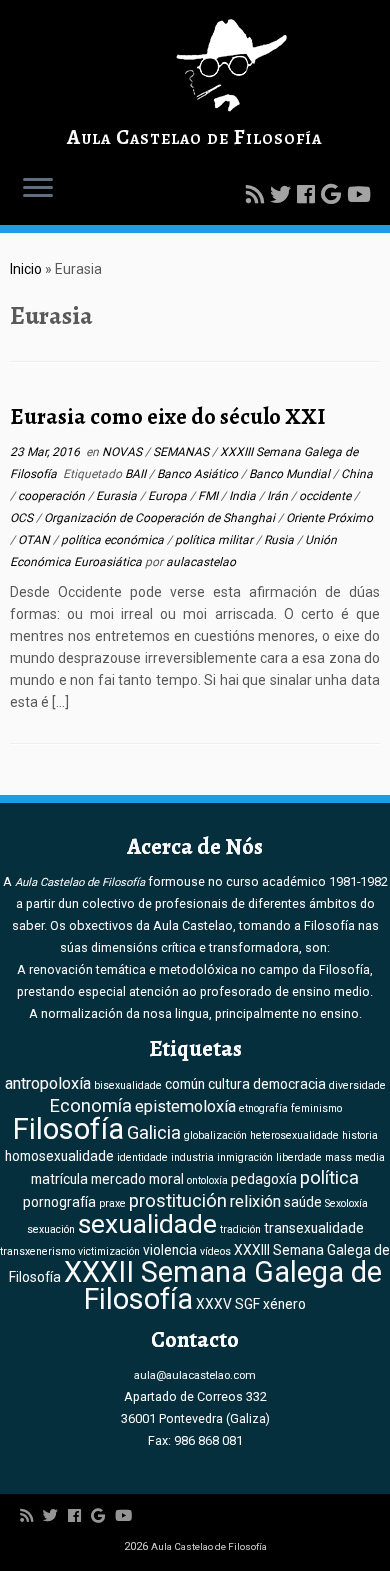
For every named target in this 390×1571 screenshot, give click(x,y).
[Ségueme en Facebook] (309, 195)
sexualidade (147, 1224)
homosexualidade (59, 1156)
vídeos (215, 1251)
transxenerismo (37, 1251)
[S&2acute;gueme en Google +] (334, 195)
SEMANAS (182, 452)
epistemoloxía (185, 1106)
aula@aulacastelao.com (195, 1375)
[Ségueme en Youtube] (362, 195)
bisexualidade (128, 1085)
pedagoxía (264, 1179)
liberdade (299, 1157)
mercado (118, 1179)
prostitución (178, 1201)
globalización (215, 1135)
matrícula (59, 1179)
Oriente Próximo (329, 518)
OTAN (35, 540)
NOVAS (123, 452)
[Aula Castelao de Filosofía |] (195, 65)
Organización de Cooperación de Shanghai (161, 518)
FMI (209, 496)
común (185, 1084)
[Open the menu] (38, 189)
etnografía (263, 1108)
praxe (112, 1203)
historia (360, 1135)
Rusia (280, 540)
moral (166, 1179)
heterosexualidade (294, 1135)
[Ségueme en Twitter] (283, 195)
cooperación (53, 496)
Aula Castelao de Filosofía (194, 137)
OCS (23, 518)
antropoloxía (48, 1083)
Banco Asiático (199, 474)
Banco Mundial (291, 474)
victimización (109, 1251)
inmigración (245, 1157)
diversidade (357, 1085)
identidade (142, 1157)
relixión (255, 1201)
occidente (326, 496)
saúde (303, 1202)
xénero (284, 1304)
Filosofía (68, 1129)
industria (192, 1157)
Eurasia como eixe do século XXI (167, 416)
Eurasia (118, 496)
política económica (114, 540)
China (357, 474)
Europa (169, 496)
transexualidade (314, 1228)
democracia (289, 1084)
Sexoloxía (346, 1203)
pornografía (59, 1202)
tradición (240, 1229)
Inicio (26, 269)
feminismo (316, 1108)
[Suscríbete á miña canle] (258, 195)
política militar (215, 540)
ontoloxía (207, 1180)
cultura (229, 1084)
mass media (355, 1157)
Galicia (154, 1133)
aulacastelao (201, 562)
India (244, 496)
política (329, 1178)
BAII (137, 474)
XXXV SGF (228, 1304)
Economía (90, 1106)
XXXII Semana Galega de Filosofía (223, 1285)
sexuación (51, 1229)
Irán (279, 496)
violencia (170, 1250)
